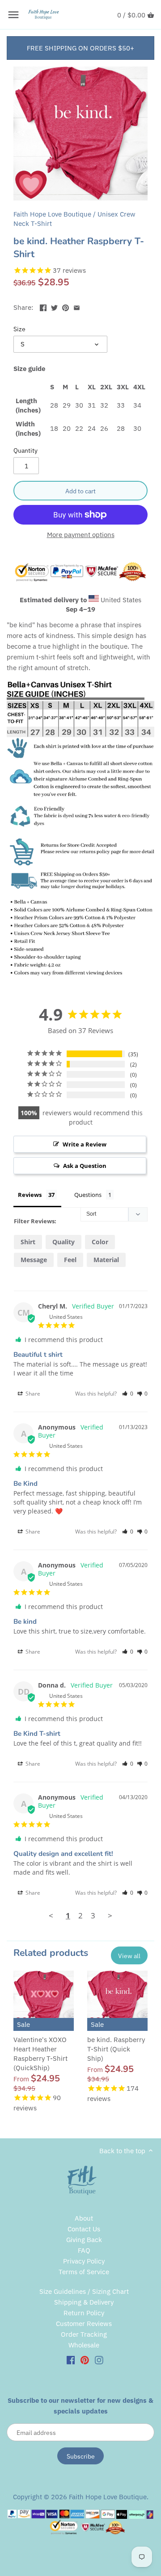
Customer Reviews (84, 2324)
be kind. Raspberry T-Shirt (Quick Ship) (116, 2049)
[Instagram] (99, 2360)
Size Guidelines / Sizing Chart (84, 2291)
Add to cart (80, 491)
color (100, 1242)
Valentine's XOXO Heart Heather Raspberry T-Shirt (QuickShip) (40, 2054)
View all (129, 1956)
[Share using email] (77, 306)
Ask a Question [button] (85, 1166)
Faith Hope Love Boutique (52, 214)
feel (70, 1260)
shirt (28, 1242)
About (84, 2218)
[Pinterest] (85, 2360)
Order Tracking (84, 2334)
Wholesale (84, 2345)
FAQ (84, 2250)
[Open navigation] (13, 15)
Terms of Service (84, 2272)
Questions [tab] (88, 1195)
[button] (128, 1394)
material (106, 1260)
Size (19, 329)
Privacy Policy (84, 2261)
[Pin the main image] (66, 306)
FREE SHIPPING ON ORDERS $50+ (80, 48)
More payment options (81, 535)
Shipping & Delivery (84, 2302)
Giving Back (84, 2240)
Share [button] (32, 1394)
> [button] (110, 1915)
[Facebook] (71, 2360)
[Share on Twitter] (54, 306)
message (34, 1260)
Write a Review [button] (85, 1144)
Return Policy (84, 2313)
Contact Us (84, 2229)
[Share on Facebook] (43, 306)
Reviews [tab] (30, 1195)
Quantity (25, 450)
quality (64, 1242)
